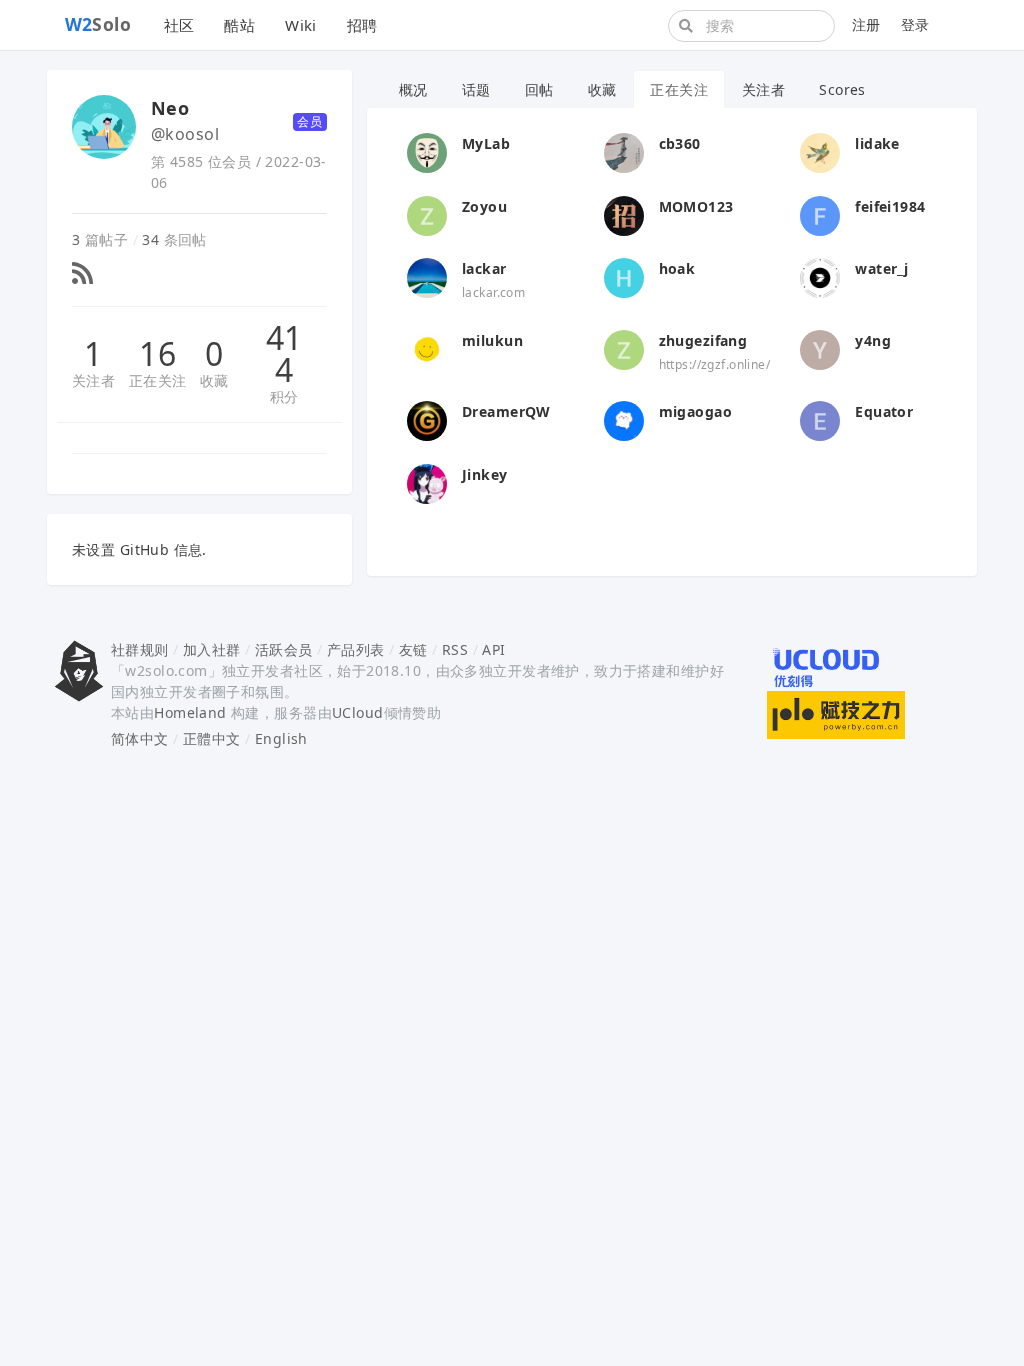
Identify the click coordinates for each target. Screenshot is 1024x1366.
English (281, 738)
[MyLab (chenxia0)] (427, 151)
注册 (866, 24)
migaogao (695, 411)
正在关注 (158, 380)
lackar (484, 268)
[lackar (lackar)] (427, 276)
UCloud (358, 712)
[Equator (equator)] (820, 419)
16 (157, 354)
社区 (179, 25)
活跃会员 (284, 649)
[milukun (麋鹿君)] (427, 347)
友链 (413, 649)
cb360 (680, 143)
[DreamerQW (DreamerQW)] (427, 419)
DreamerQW (506, 411)
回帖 (539, 89)
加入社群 (212, 649)
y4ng (873, 340)
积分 (284, 396)
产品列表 (356, 649)
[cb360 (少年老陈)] (624, 151)
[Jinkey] (427, 481)
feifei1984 (890, 206)
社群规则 (140, 649)
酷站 (239, 25)
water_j (881, 268)
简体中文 (140, 738)
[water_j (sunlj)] (820, 276)
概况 (413, 89)
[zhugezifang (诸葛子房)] (624, 347)
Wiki (301, 25)
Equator (884, 411)
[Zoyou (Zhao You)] (427, 213)
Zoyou (484, 206)
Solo (98, 24)
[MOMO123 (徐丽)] (624, 213)
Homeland (190, 712)
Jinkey (485, 474)
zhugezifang (703, 340)
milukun (492, 340)
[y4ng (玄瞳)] (820, 347)
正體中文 (212, 738)
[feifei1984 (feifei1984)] (820, 213)
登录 (915, 24)
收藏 (214, 380)
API (493, 649)
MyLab (486, 143)
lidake (877, 143)
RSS (455, 649)
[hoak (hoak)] (624, 276)
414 (284, 354)
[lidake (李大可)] (820, 151)
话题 (476, 89)
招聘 (362, 25)
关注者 (93, 380)
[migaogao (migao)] (624, 419)
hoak (677, 268)
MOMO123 (696, 206)
